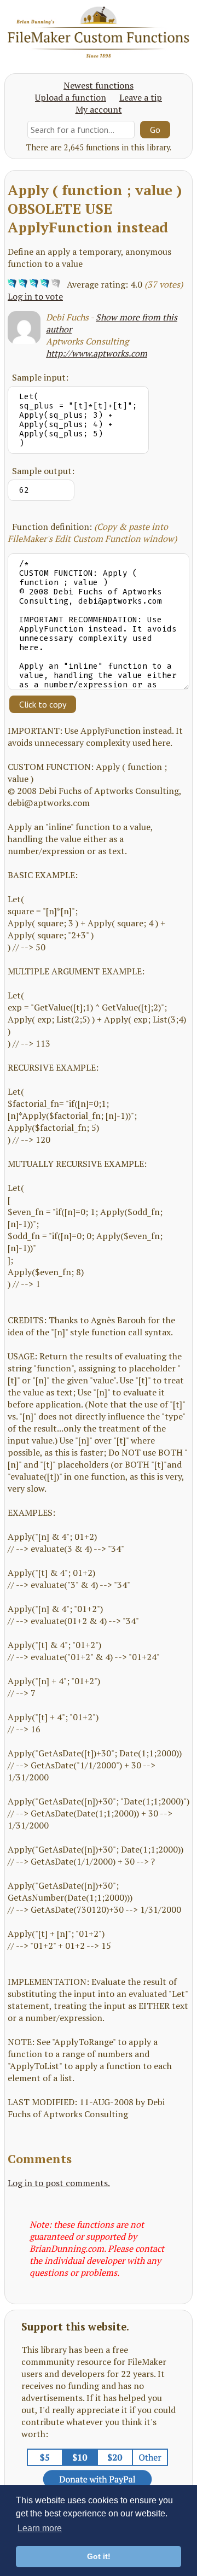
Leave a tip (141, 97)
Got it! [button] (99, 2556)
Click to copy (43, 704)
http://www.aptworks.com (97, 353)
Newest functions (99, 85)
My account (99, 109)
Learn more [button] (40, 2528)
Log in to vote (35, 296)
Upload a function (71, 97)
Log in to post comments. (59, 2183)
